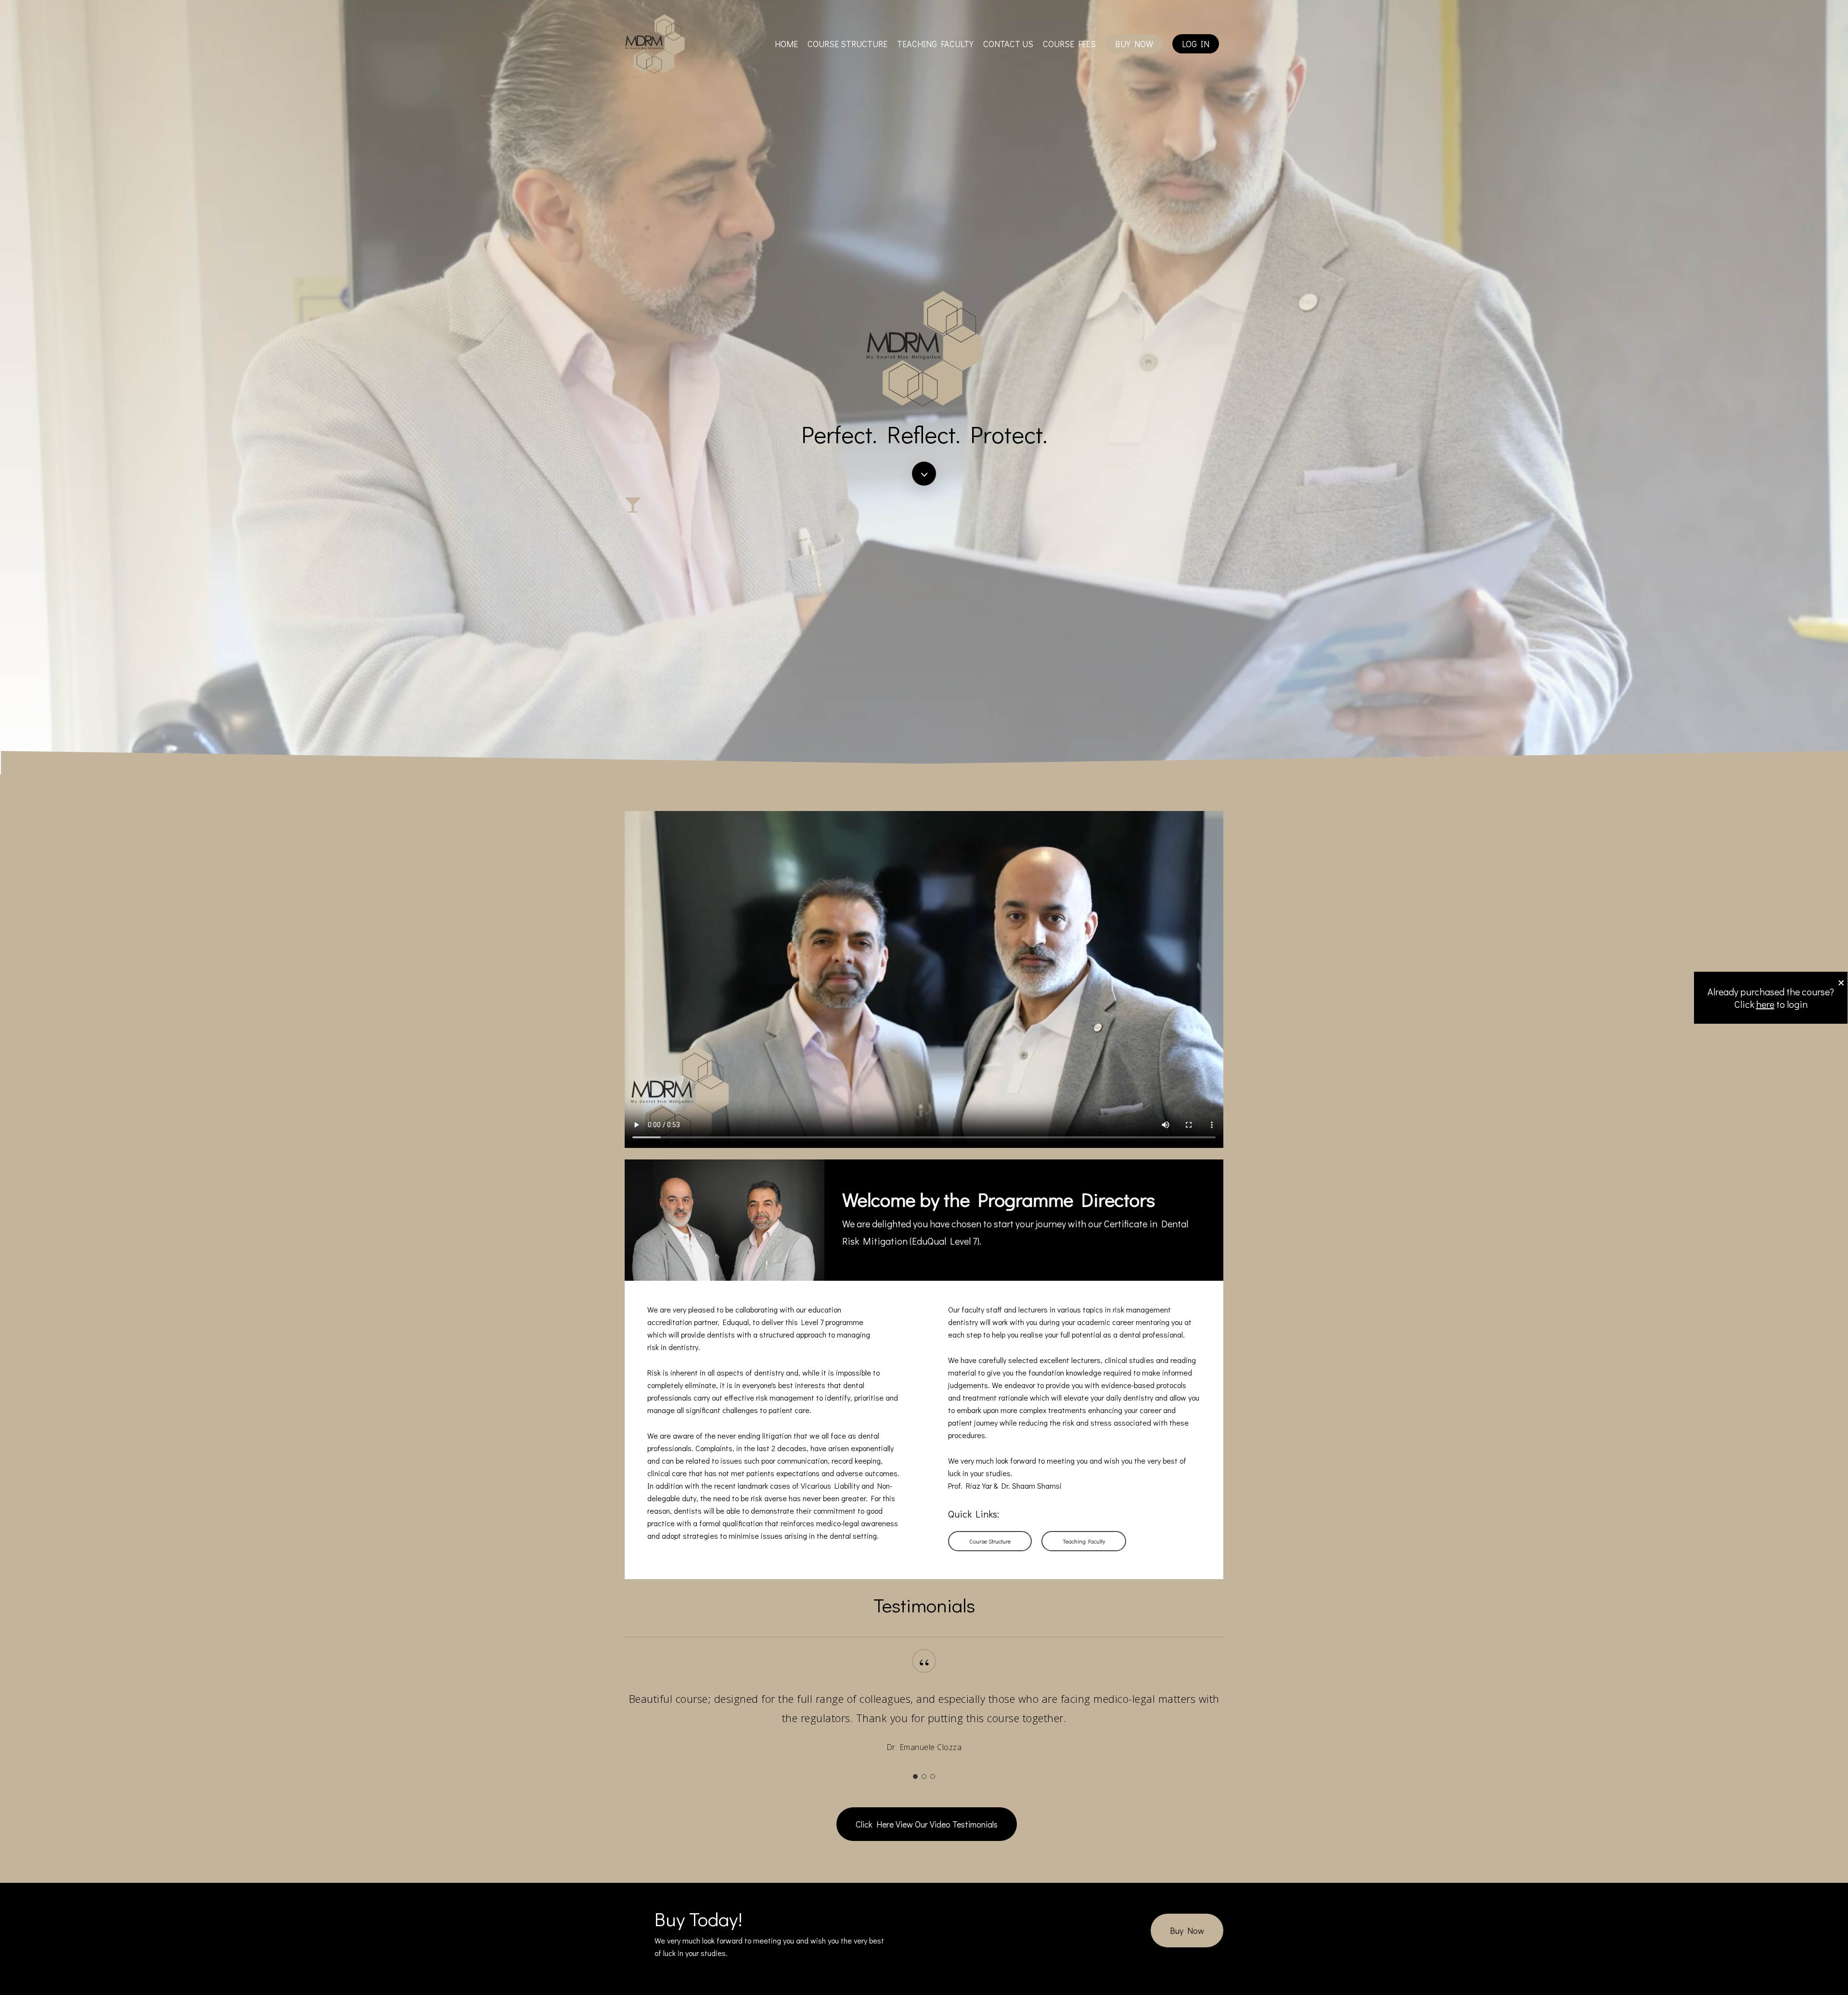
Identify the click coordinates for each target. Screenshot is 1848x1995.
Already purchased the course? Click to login (1771, 998)
